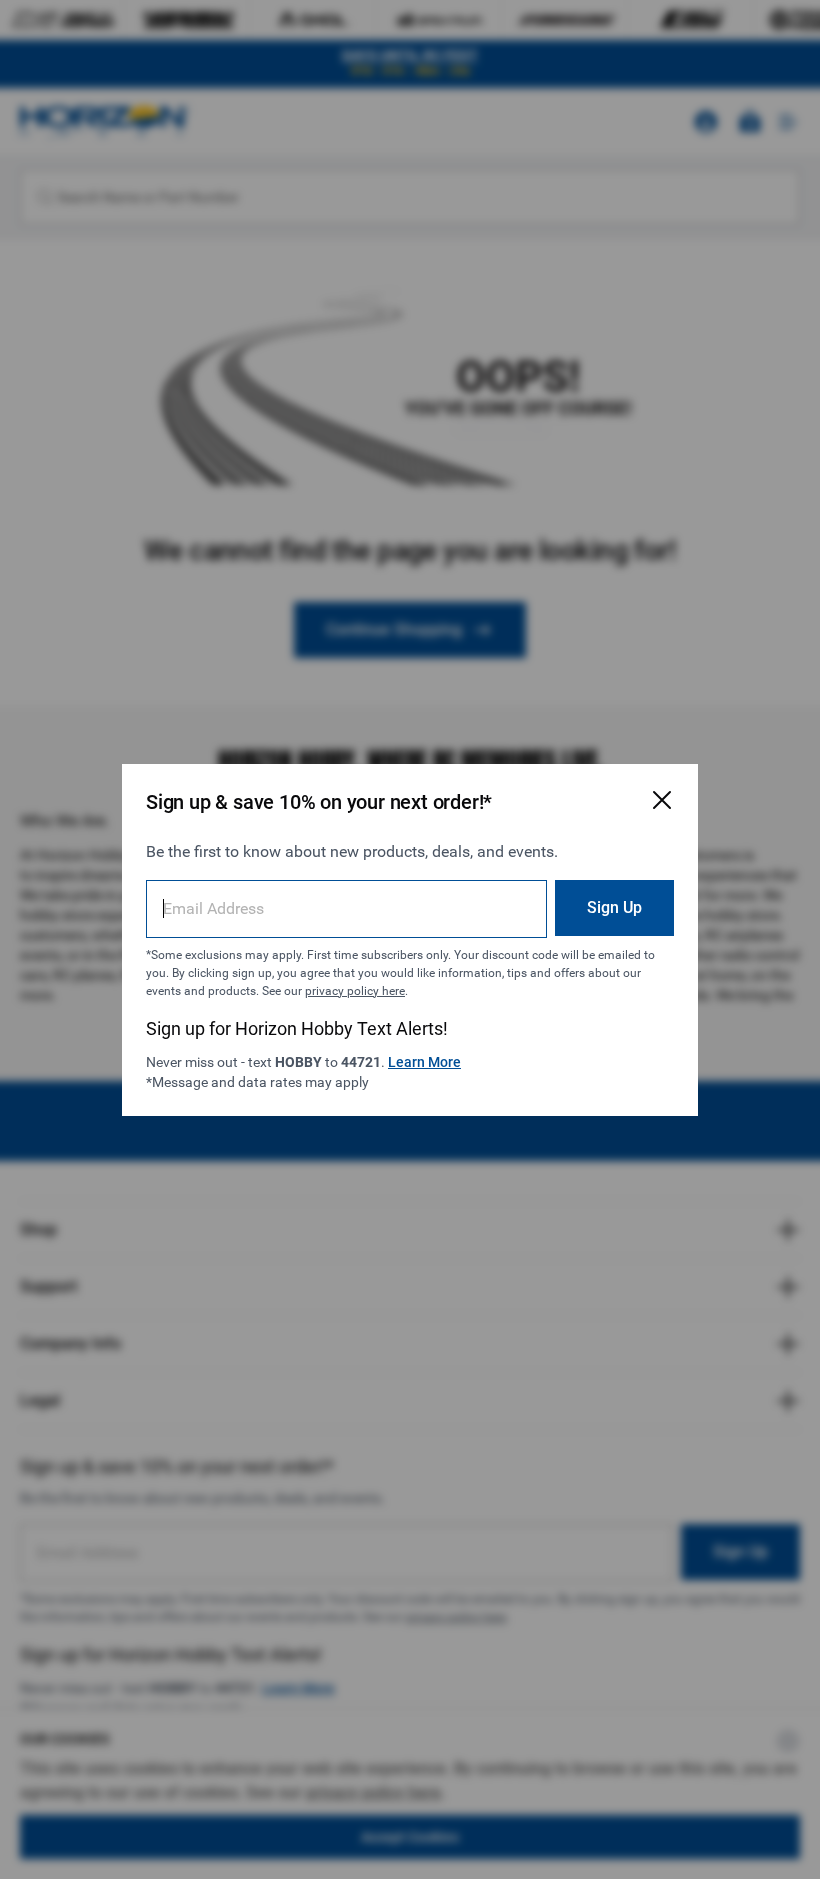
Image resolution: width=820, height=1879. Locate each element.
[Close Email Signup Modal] (662, 800)
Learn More (424, 1062)
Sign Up (614, 907)
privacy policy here (355, 991)
